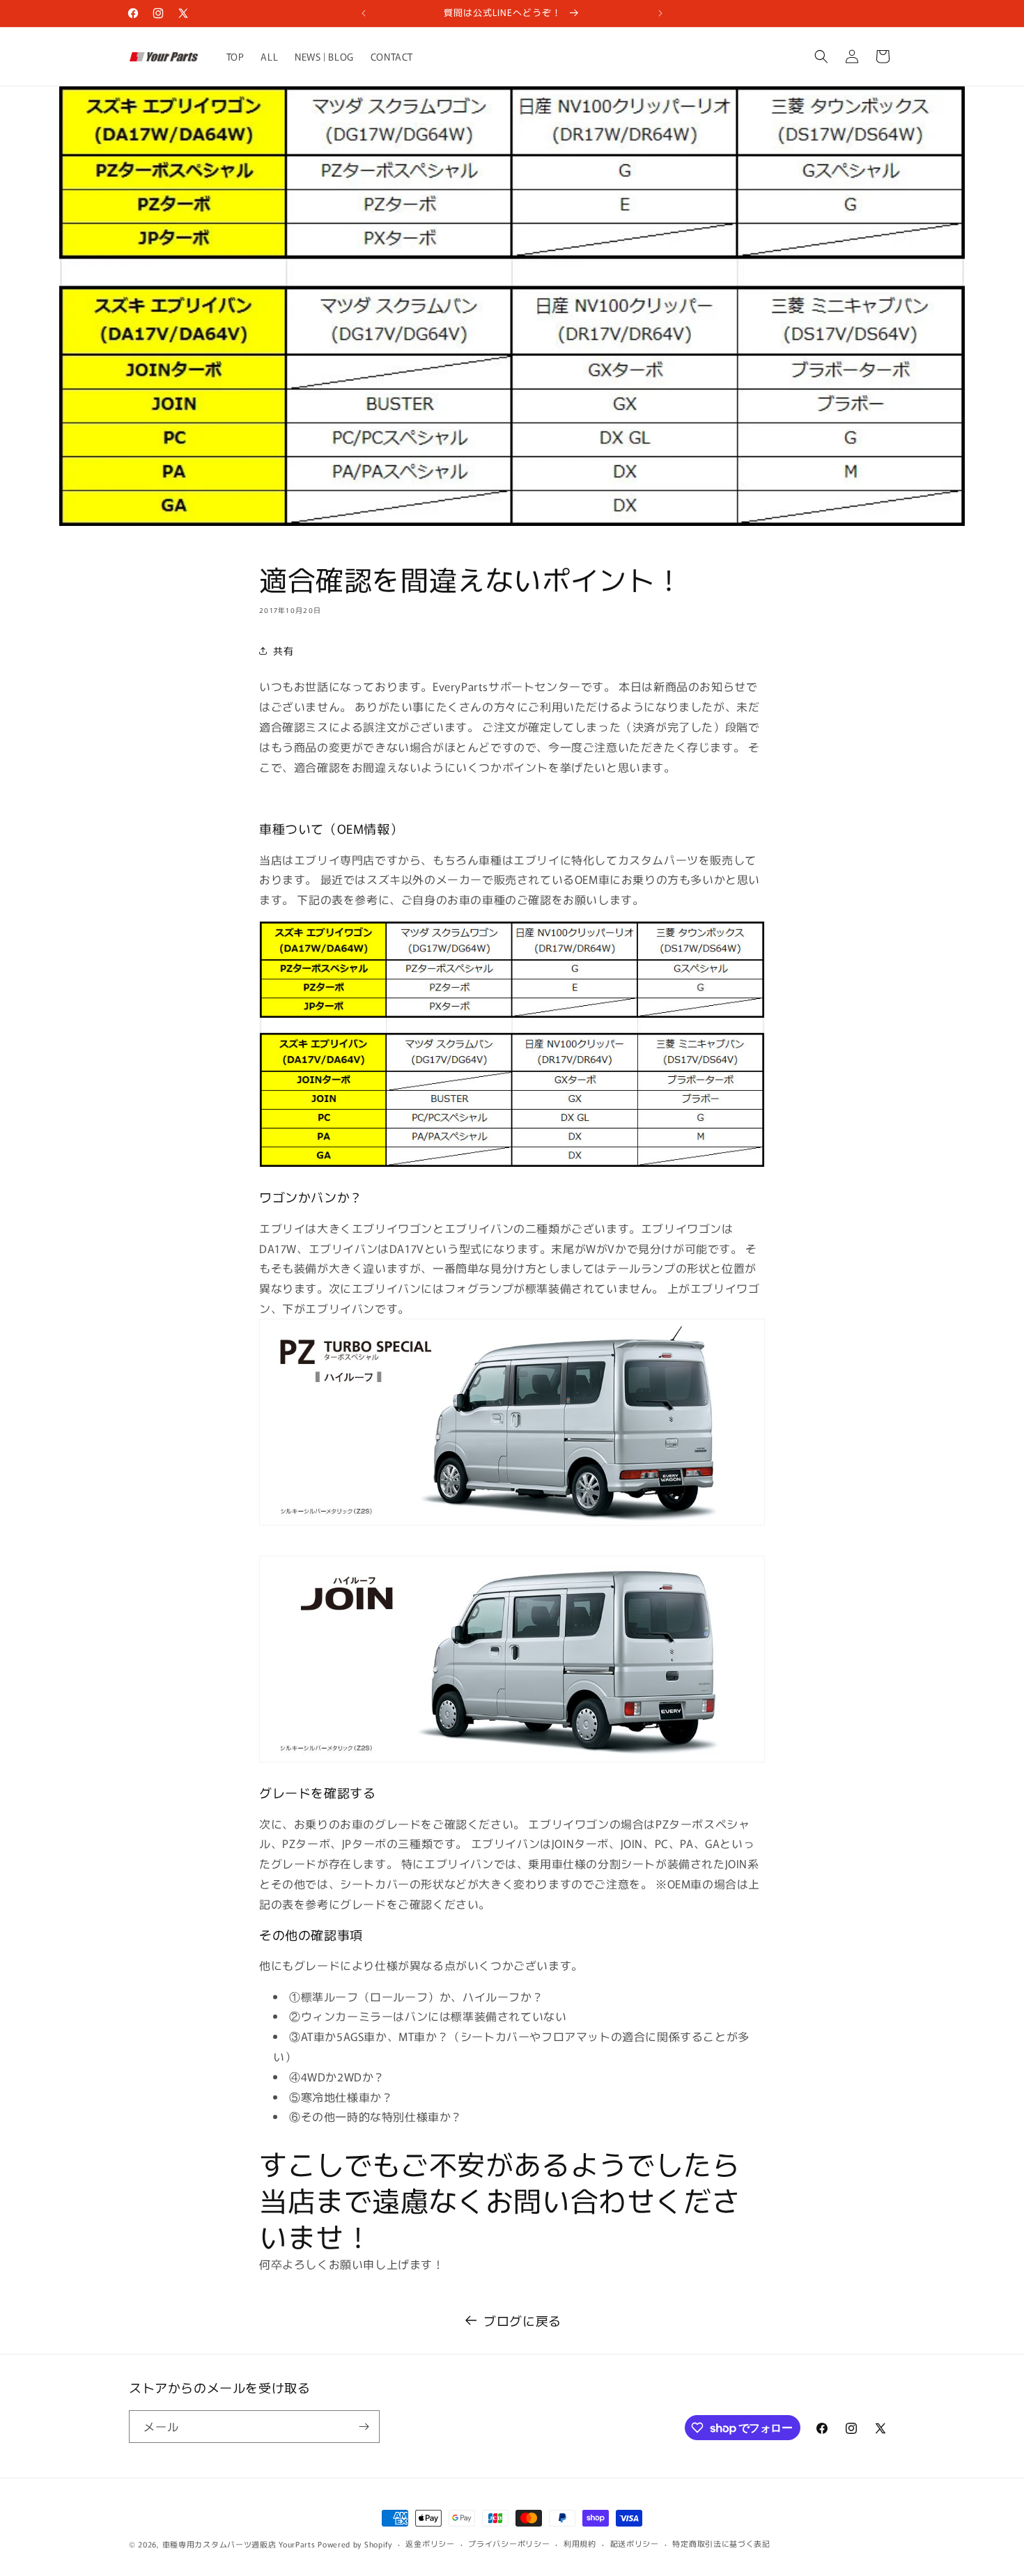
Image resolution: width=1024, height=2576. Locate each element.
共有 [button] (283, 651)
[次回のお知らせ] (660, 13)
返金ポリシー (430, 2543)
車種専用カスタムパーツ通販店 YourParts (239, 2544)
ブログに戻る (522, 2320)
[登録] (364, 2427)
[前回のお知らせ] (364, 13)
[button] (821, 56)
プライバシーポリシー (509, 2543)
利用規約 (580, 2543)
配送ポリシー (635, 2543)
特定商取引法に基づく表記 (721, 2543)
